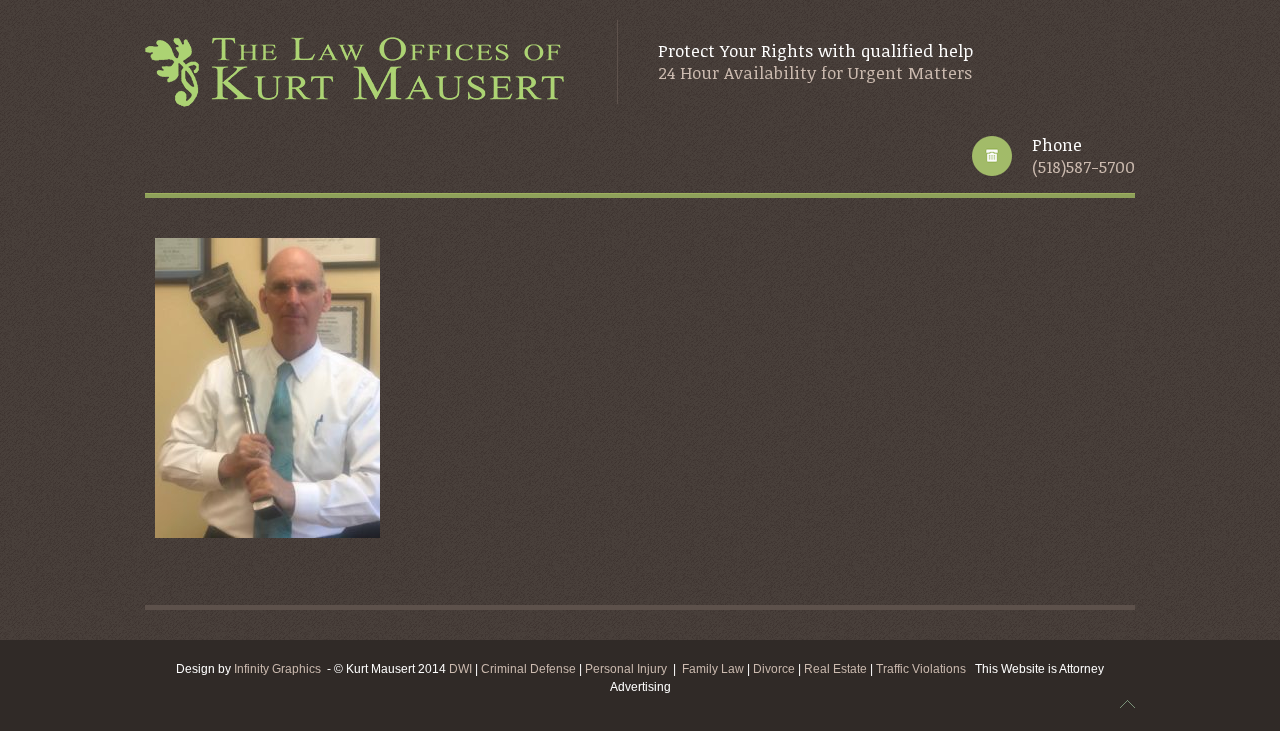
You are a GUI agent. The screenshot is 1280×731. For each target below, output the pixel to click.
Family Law (713, 669)
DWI (460, 669)
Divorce (775, 669)
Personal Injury (626, 669)
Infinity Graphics (277, 669)
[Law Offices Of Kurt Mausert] (361, 73)
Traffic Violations (925, 669)
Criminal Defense (528, 669)
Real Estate (837, 669)
